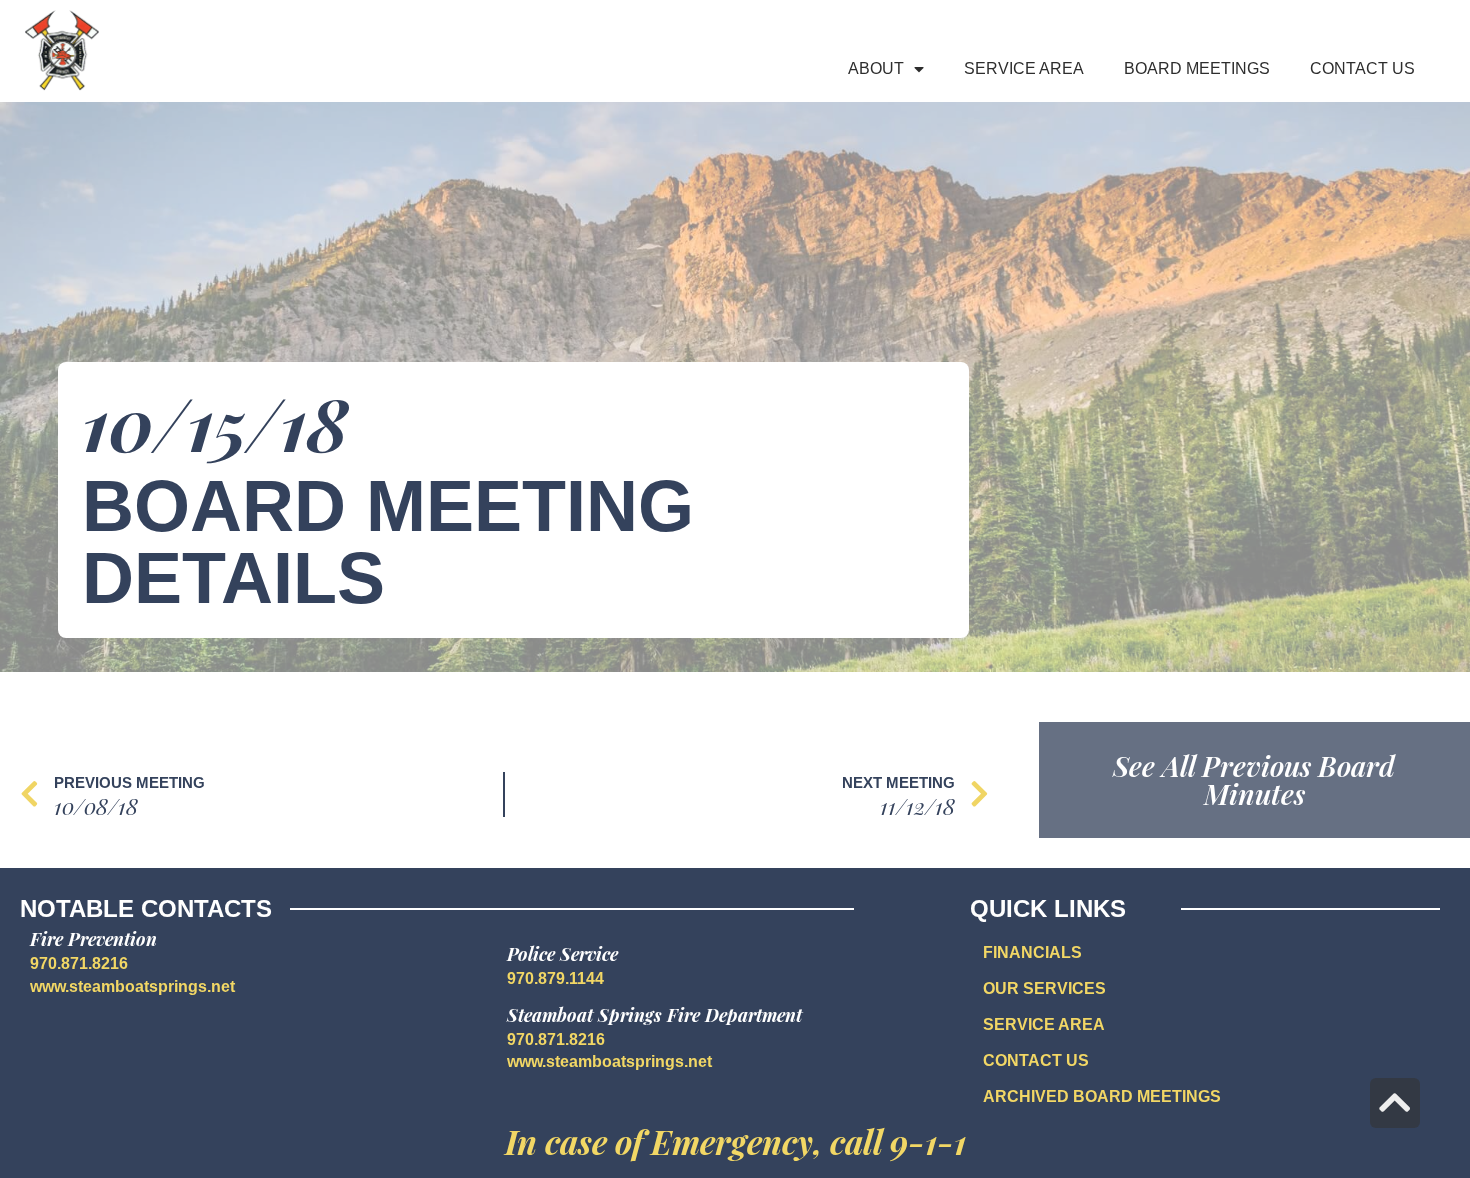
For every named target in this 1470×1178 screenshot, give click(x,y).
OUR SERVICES (1044, 988)
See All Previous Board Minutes (1254, 779)
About (876, 68)
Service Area (1024, 68)
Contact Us (1362, 68)
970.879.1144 (555, 978)
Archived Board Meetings (1102, 1096)
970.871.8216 (79, 963)
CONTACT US (1036, 1060)
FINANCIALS (1032, 952)
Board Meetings (1197, 68)
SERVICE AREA (1044, 1024)
